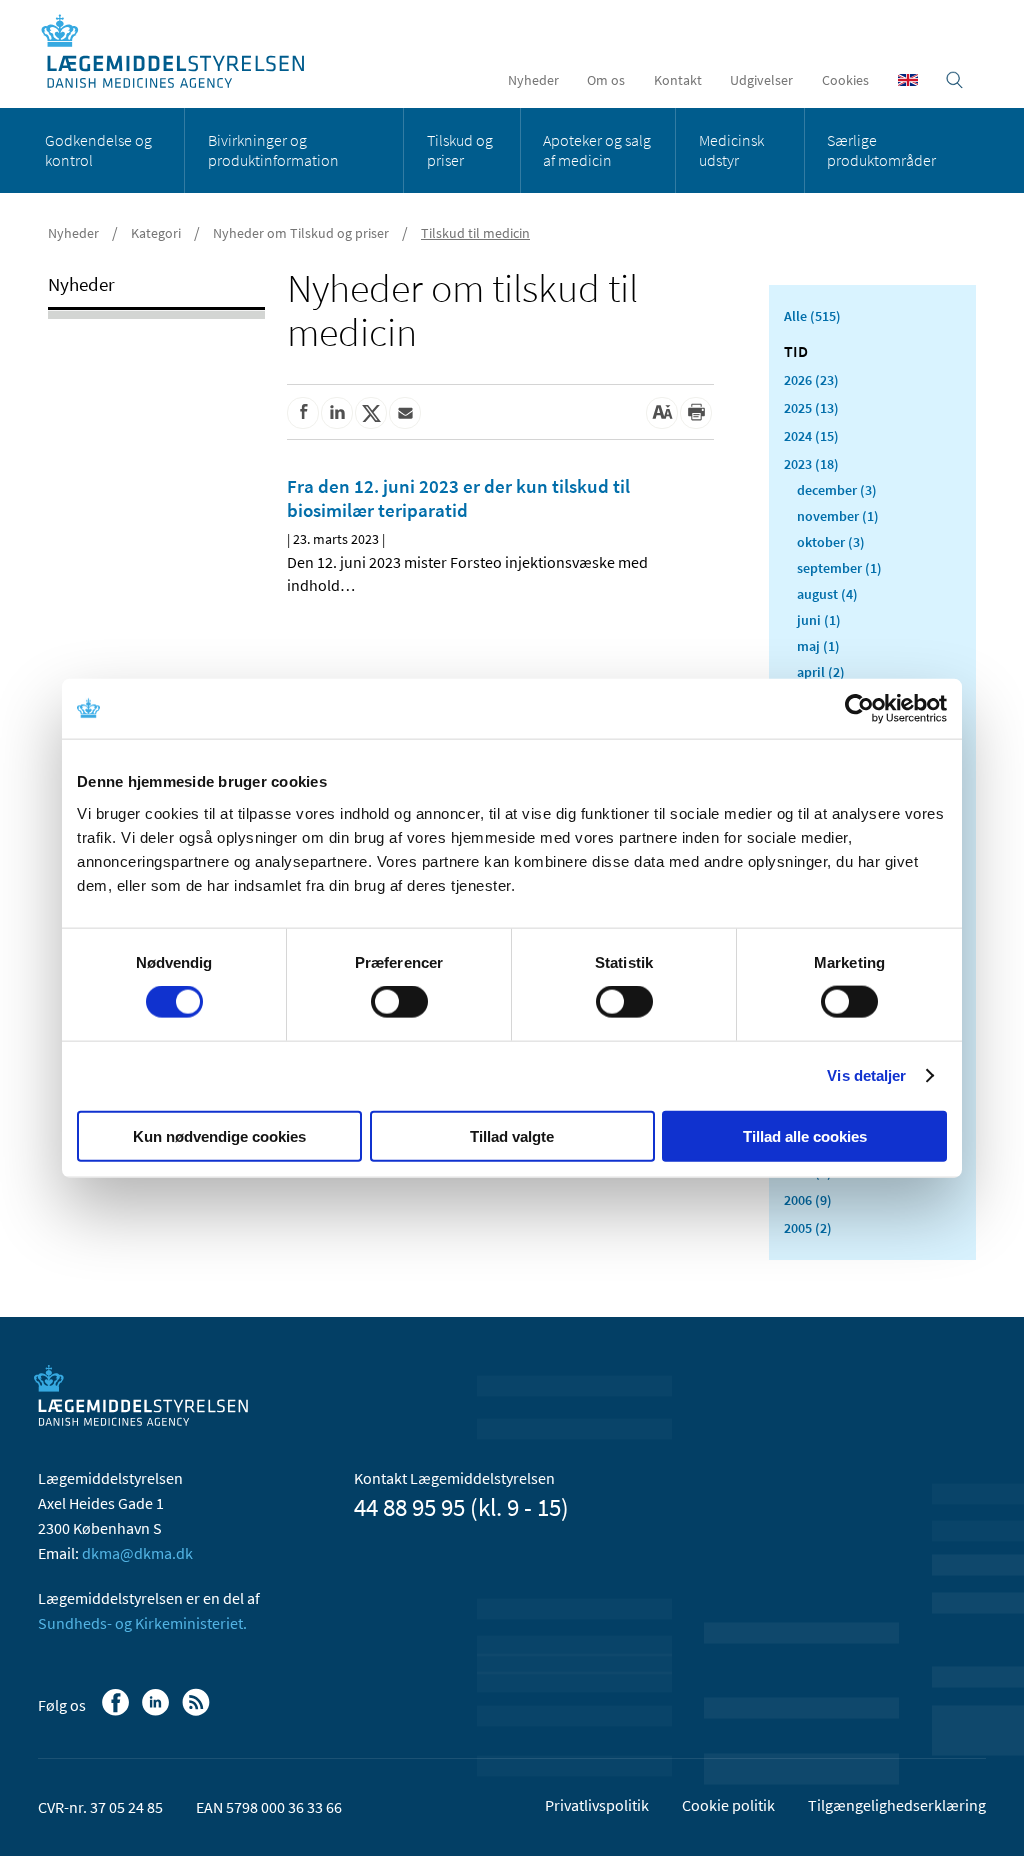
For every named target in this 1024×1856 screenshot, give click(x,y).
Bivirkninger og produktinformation (273, 150)
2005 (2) (808, 1228)
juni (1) (819, 620)
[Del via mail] (405, 413)
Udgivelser (761, 80)
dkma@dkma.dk (137, 1553)
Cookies (845, 80)
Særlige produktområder (881, 150)
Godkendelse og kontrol (98, 150)
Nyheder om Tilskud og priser (301, 233)
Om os (606, 80)
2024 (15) (811, 436)
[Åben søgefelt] (954, 80)
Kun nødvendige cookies (219, 1135)
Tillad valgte (512, 1135)
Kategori (156, 233)
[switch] (399, 1002)
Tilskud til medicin (475, 233)
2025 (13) (811, 408)
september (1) (839, 568)
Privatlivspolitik (597, 1805)
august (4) (827, 594)
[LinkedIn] (157, 1712)
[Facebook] (117, 1712)
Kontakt (678, 80)
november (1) (838, 516)
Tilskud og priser (460, 150)
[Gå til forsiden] (183, 52)
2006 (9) (808, 1200)
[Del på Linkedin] (337, 413)
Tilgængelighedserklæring (897, 1805)
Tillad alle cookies (805, 1135)
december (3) (837, 490)
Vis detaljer (866, 1075)
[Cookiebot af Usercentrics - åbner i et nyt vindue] (859, 709)
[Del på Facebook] (303, 413)
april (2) (821, 672)
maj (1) (818, 646)
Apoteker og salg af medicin (597, 150)
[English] (908, 80)
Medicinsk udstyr (731, 150)
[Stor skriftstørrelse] (662, 413)
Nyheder (533, 80)
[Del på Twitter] (371, 413)
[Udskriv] (696, 413)
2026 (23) (811, 380)
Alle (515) (812, 316)
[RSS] (197, 1712)
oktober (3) (831, 542)
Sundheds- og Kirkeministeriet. (142, 1623)
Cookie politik (728, 1805)
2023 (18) (811, 464)
